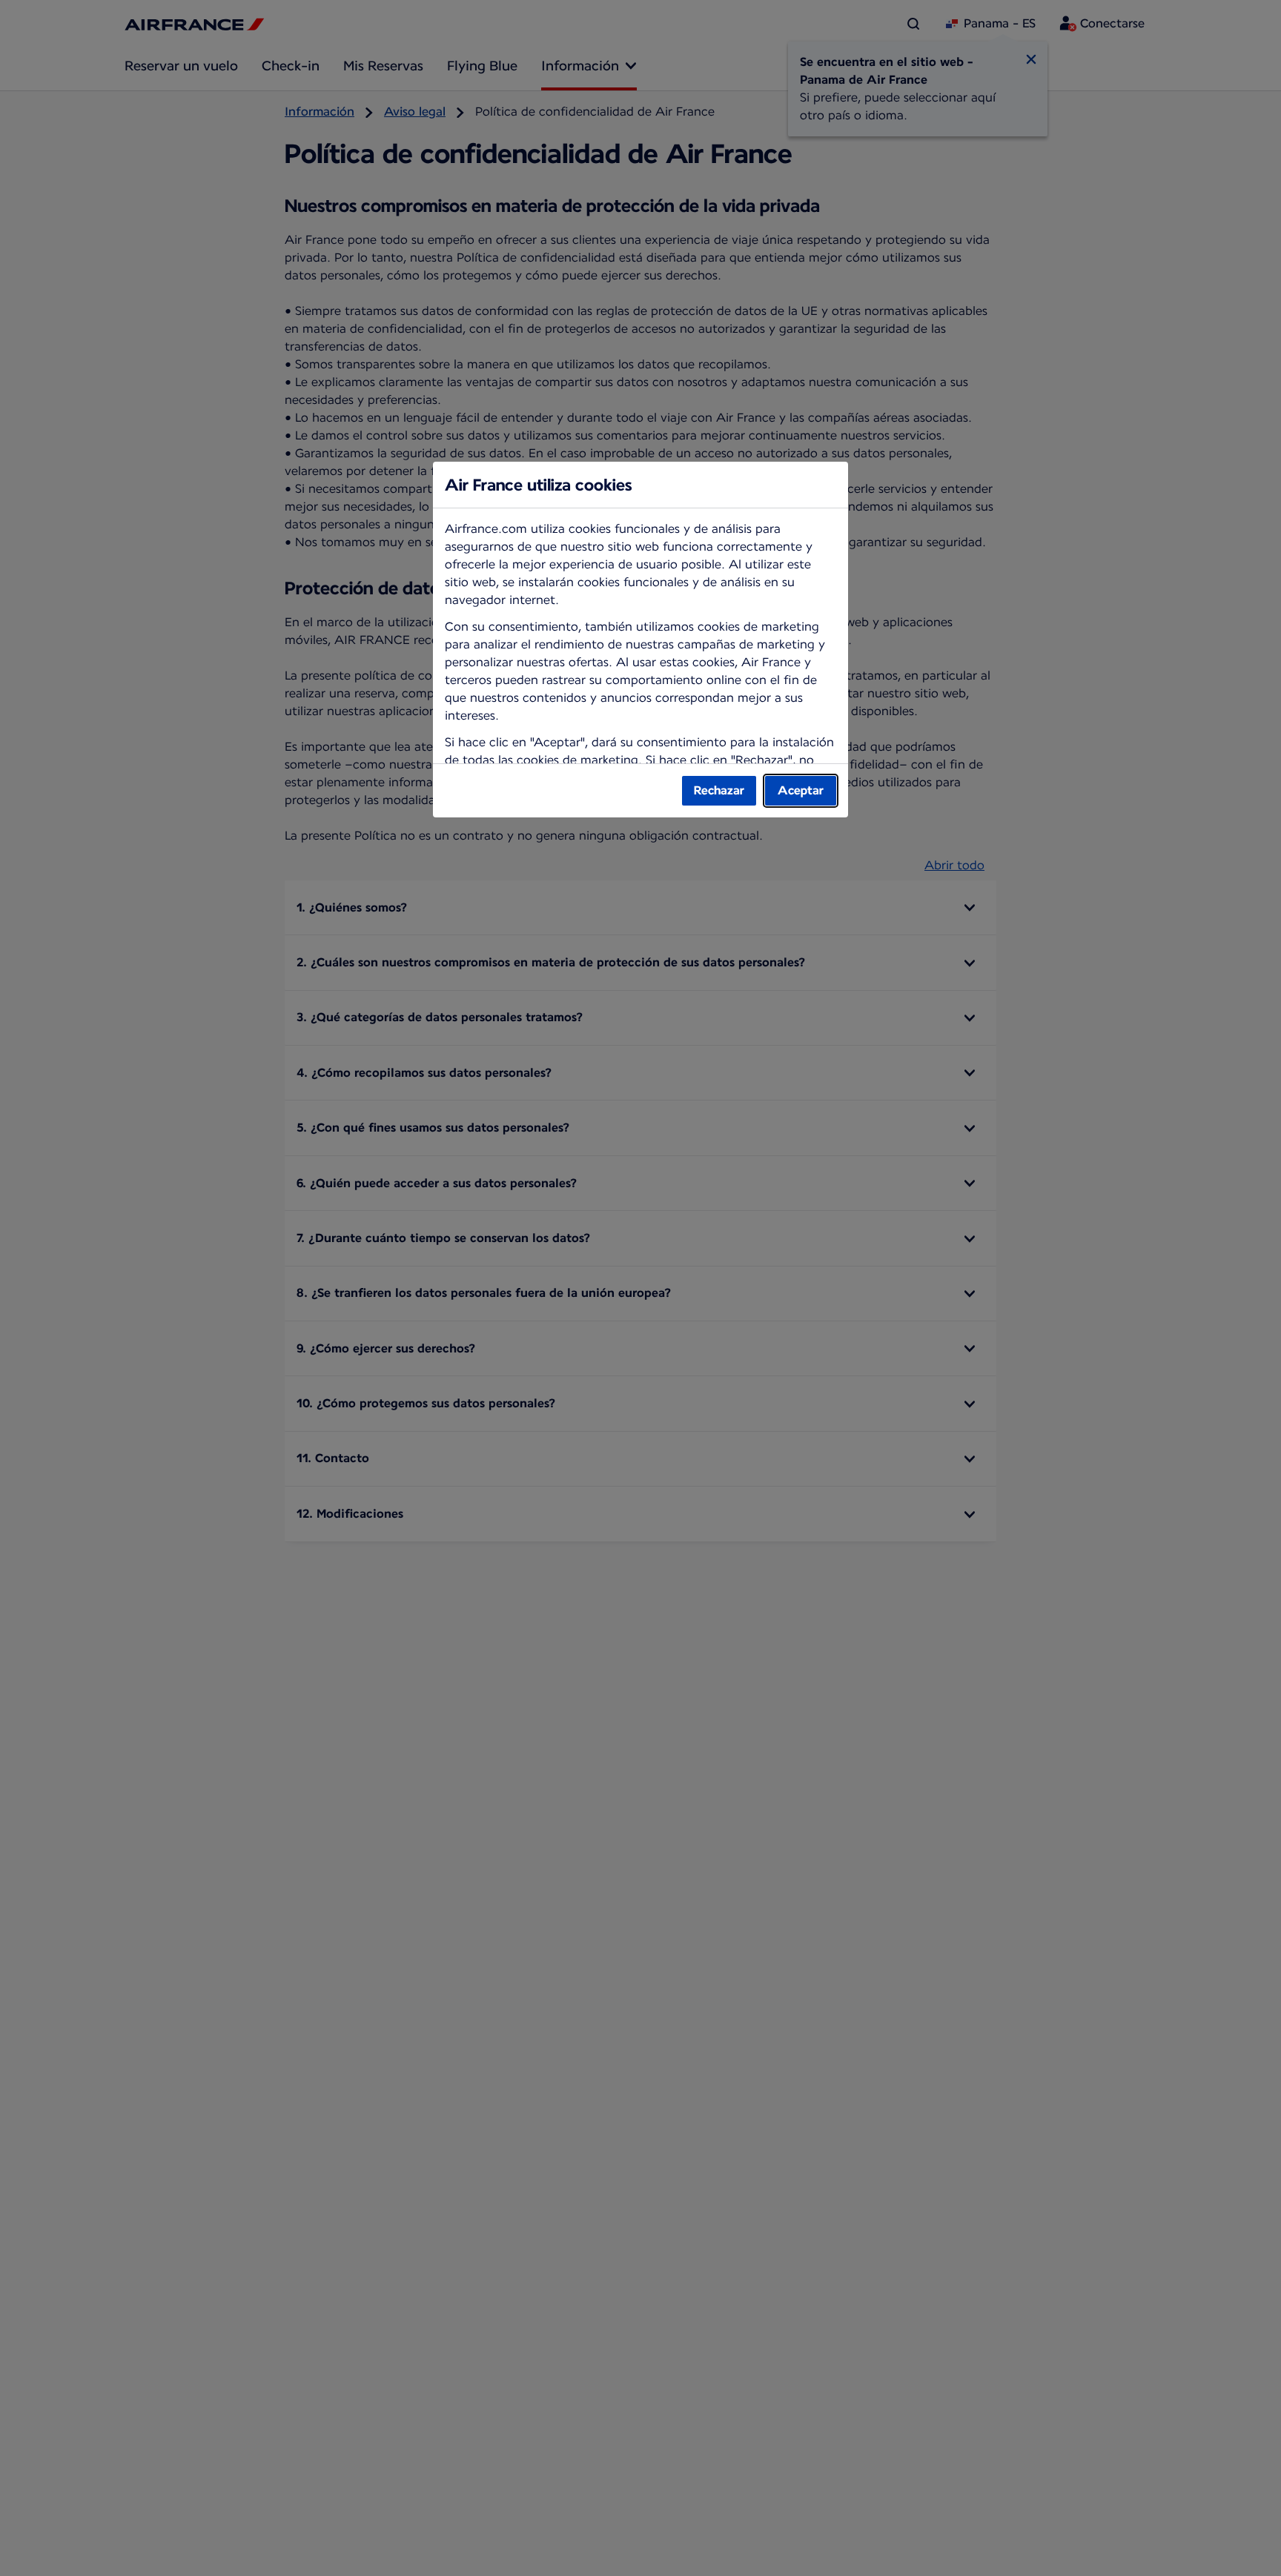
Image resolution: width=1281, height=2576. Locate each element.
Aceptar (801, 790)
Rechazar (719, 790)
